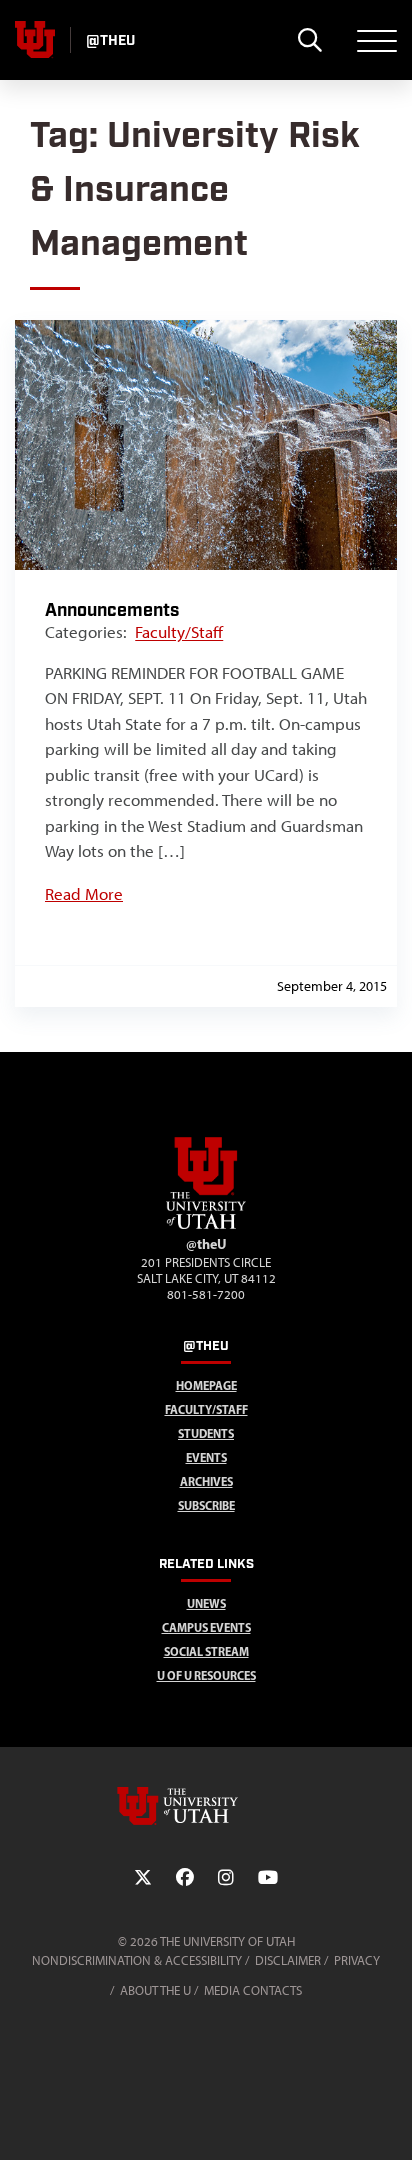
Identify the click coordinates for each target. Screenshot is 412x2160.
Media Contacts (253, 1990)
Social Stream (206, 1651)
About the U (155, 1990)
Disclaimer (288, 1960)
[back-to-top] (388, 2120)
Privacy (357, 1960)
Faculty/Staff (179, 632)
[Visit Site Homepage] (206, 1225)
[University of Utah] (206, 1806)
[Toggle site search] (309, 40)
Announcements (112, 610)
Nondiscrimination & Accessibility (137, 1960)
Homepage (206, 1385)
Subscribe (206, 1505)
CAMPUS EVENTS (206, 1627)
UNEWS (206, 1603)
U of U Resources (206, 1675)
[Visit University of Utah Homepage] (35, 40)
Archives (206, 1481)
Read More (84, 894)
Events (206, 1457)
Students (206, 1433)
